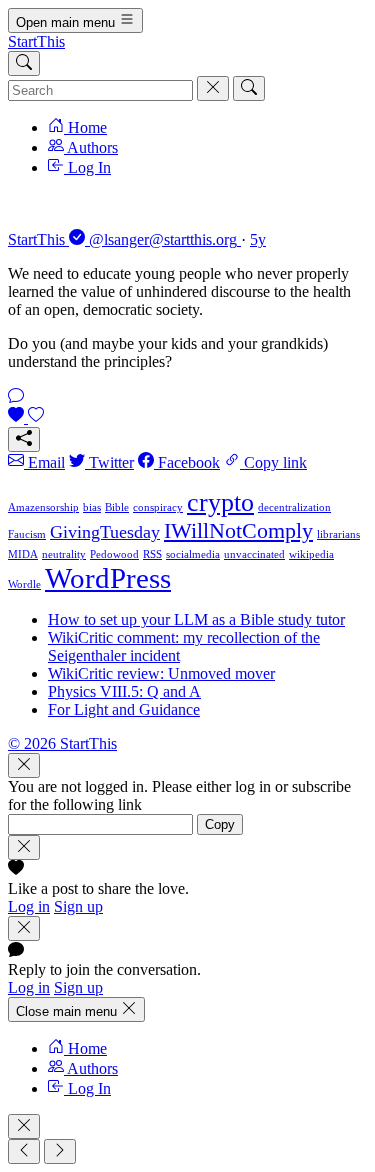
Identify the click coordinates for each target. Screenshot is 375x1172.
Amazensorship (43, 507)
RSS (152, 554)
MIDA (23, 554)
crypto (220, 502)
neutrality (64, 554)
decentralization (294, 507)
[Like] (26, 417)
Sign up (78, 906)
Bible (117, 507)
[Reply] (16, 397)
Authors (91, 147)
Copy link (273, 462)
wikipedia (311, 554)
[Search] (24, 63)
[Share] (24, 439)
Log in (29, 906)
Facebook (187, 462)
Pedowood (114, 554)
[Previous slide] (24, 1151)
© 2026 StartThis (62, 743)
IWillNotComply (238, 530)
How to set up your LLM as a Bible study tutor (196, 619)
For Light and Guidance (124, 709)
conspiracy (158, 507)
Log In (87, 167)
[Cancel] (213, 88)
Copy (220, 824)
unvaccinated (254, 554)
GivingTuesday (105, 532)
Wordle (24, 584)
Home (85, 127)
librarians (338, 534)
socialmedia (193, 554)
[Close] (24, 765)
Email (44, 462)
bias (92, 507)
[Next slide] (60, 1151)
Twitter (109, 462)
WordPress (108, 578)
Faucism (27, 534)
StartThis (36, 41)
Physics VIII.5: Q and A (124, 691)
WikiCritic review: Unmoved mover (161, 673)
